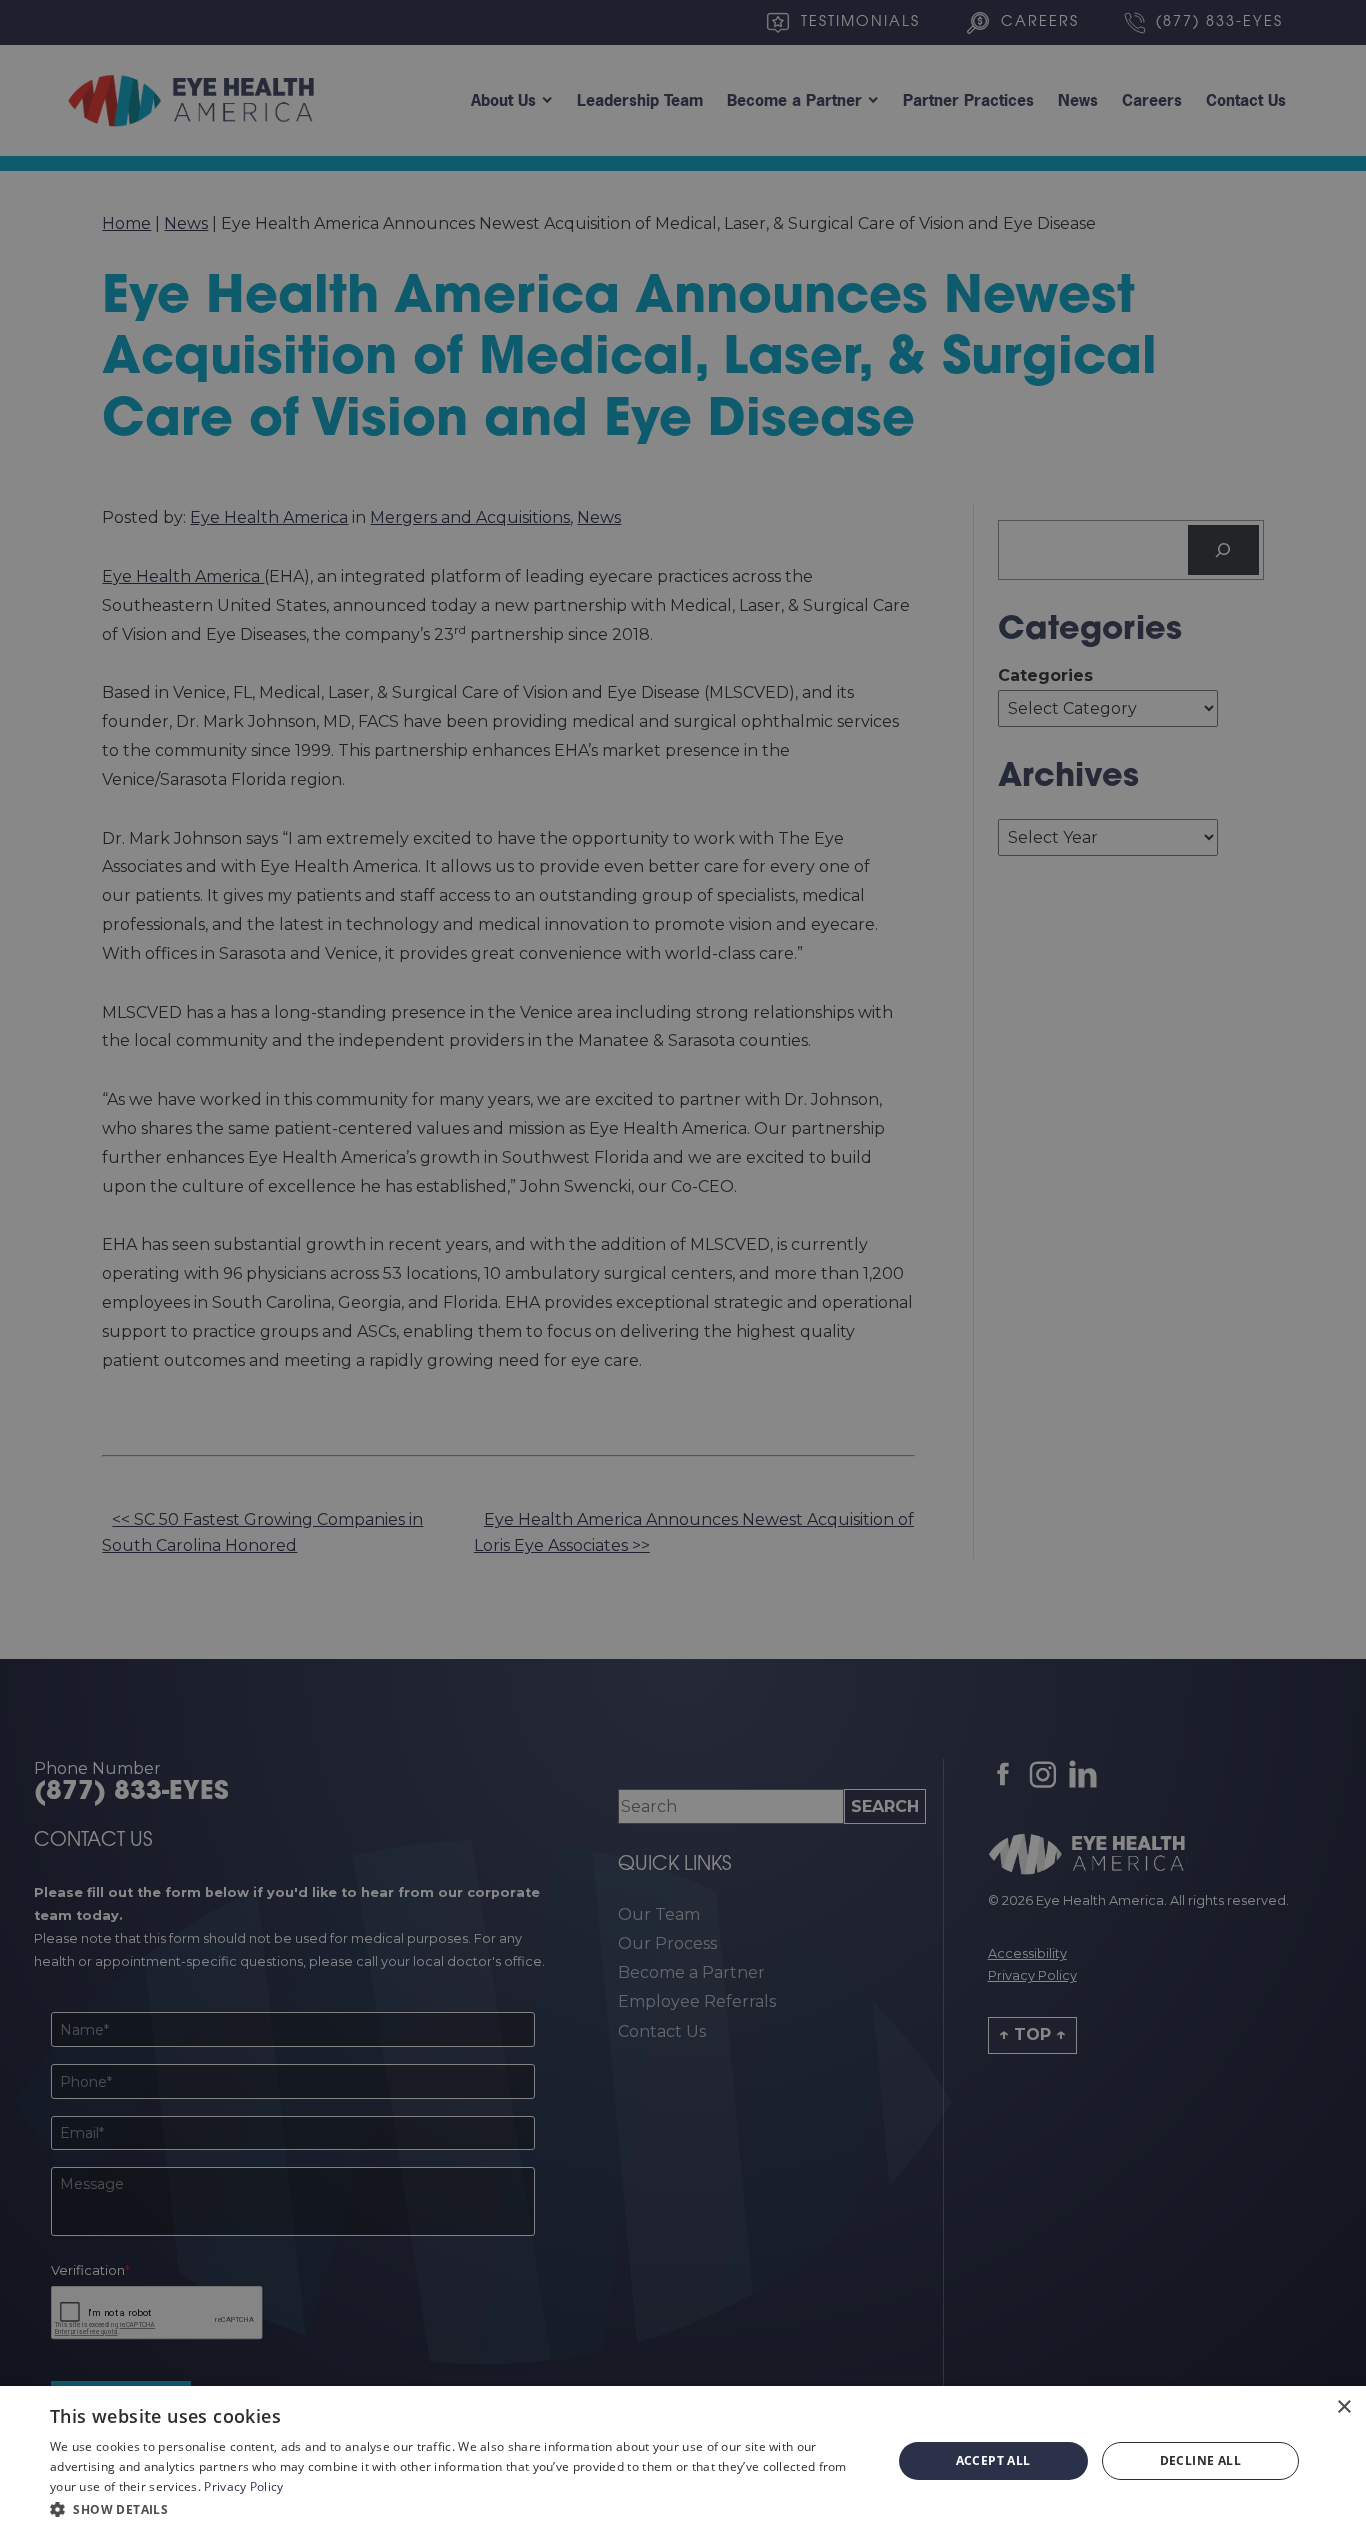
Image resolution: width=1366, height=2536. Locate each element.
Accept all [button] (993, 2460)
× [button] (1343, 2407)
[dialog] (683, 2461)
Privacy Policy (243, 2486)
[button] (458, 2509)
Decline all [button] (1200, 2460)
